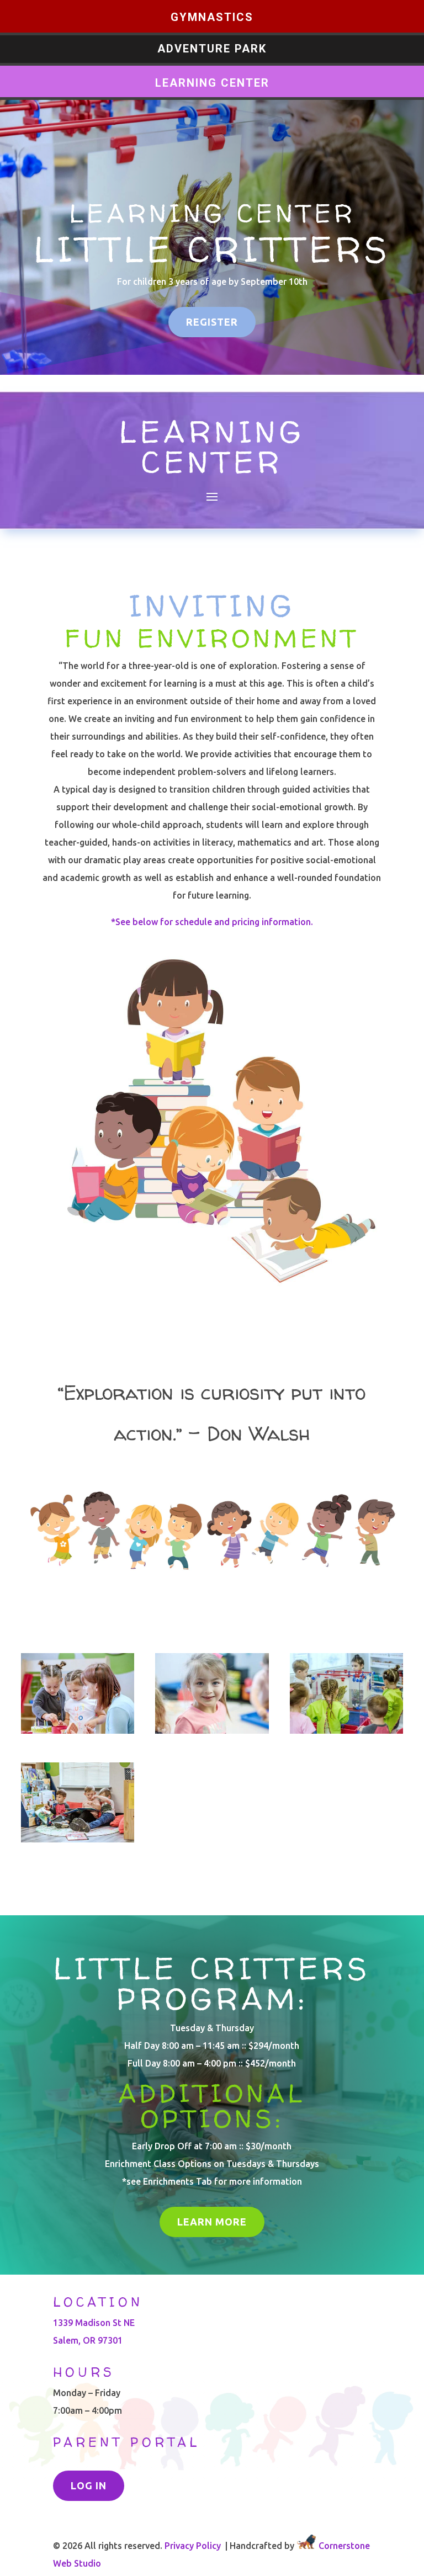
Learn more (212, 2222)
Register (212, 322)
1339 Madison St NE (94, 2323)
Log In (89, 2485)
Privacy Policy (193, 2546)
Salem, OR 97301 (88, 2340)
